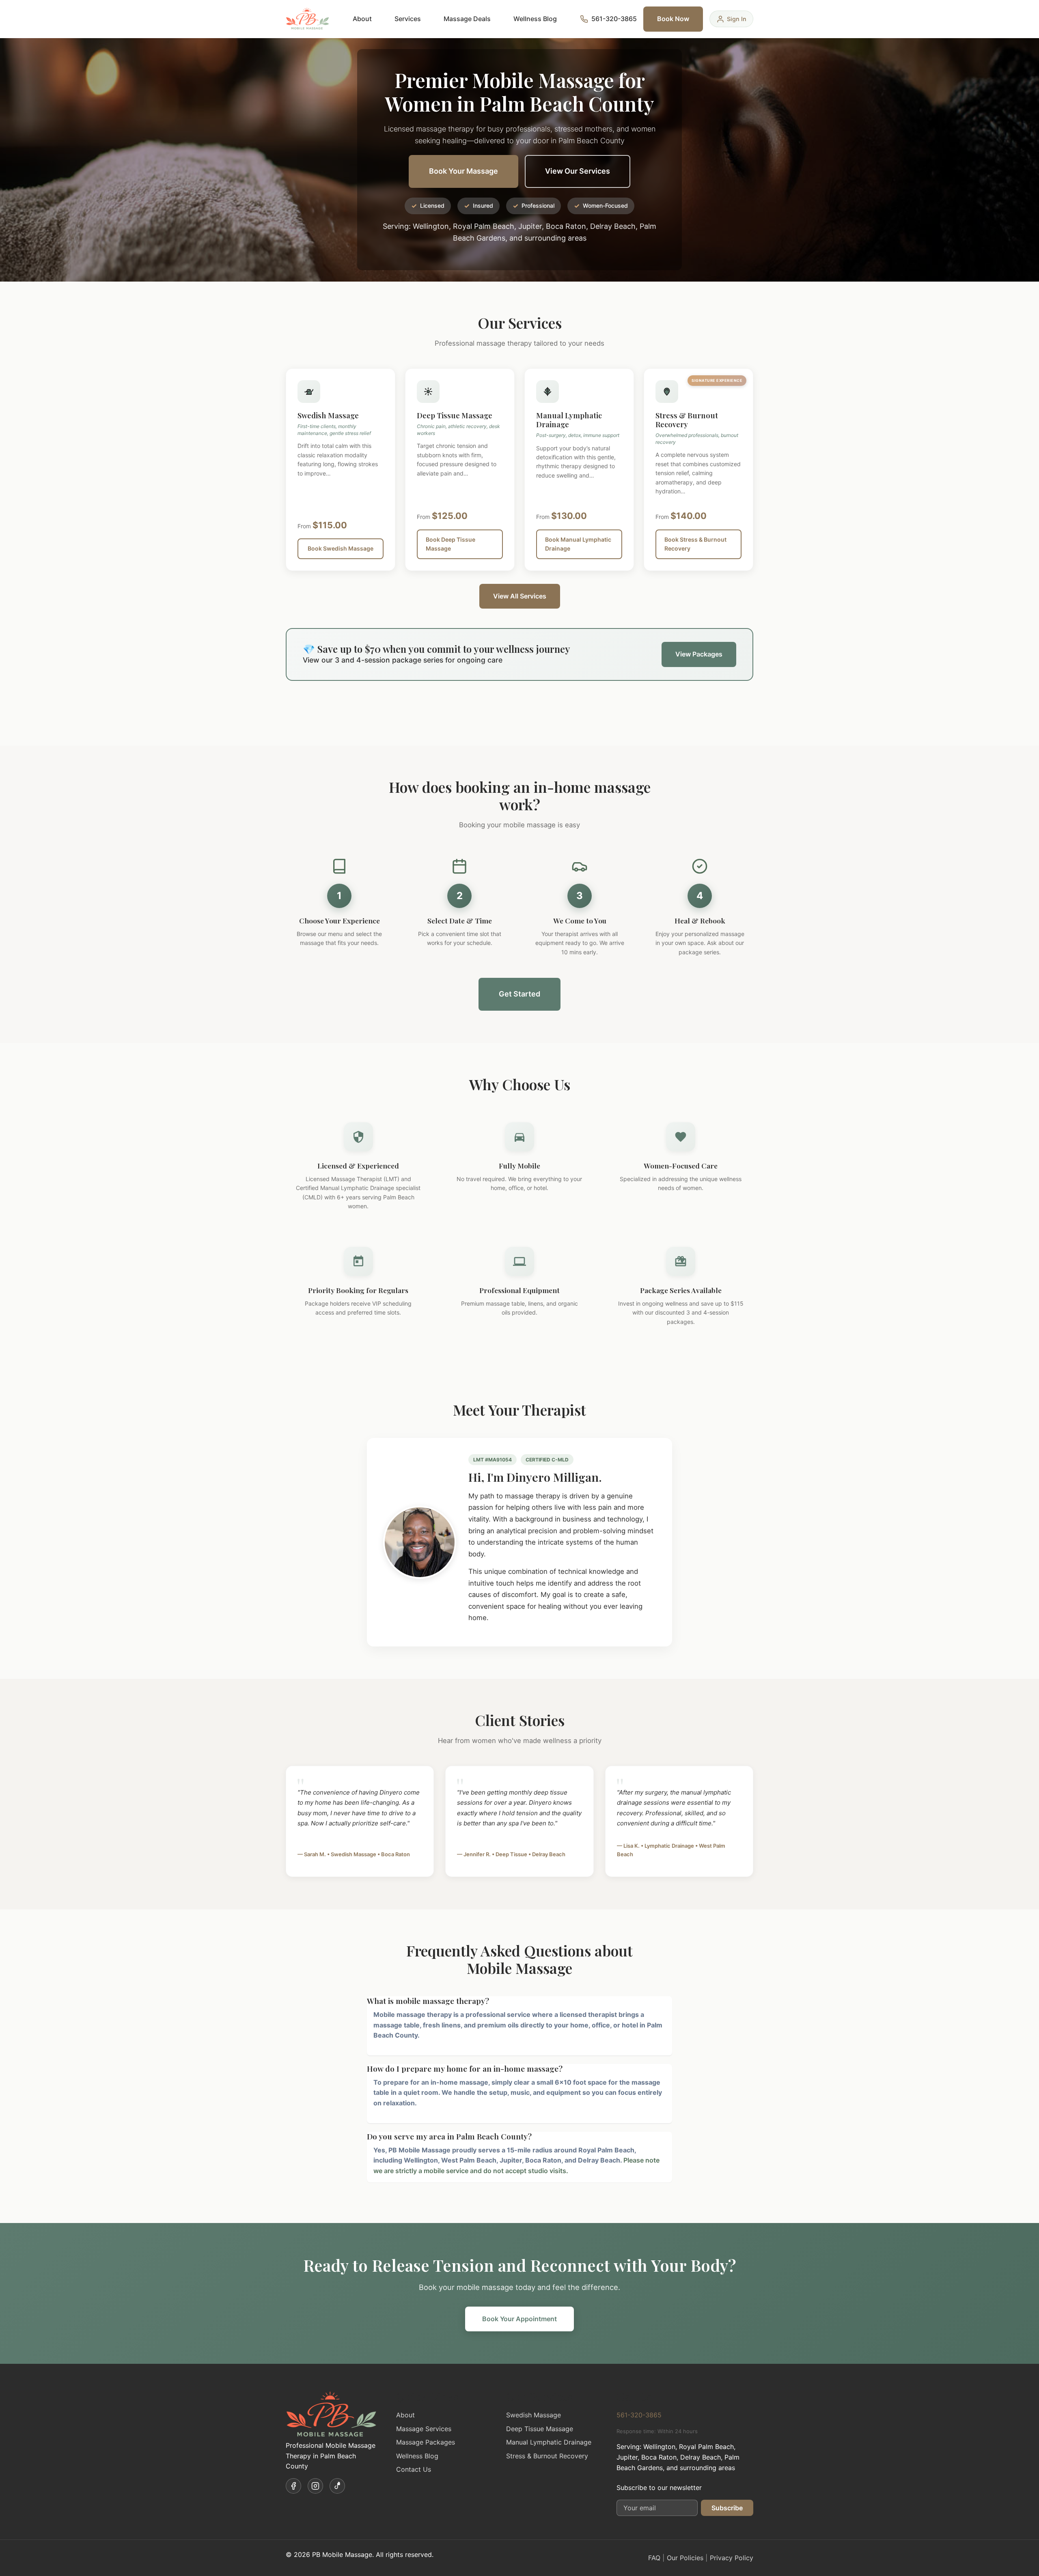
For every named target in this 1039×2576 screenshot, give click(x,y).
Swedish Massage (534, 2415)
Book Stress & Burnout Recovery (695, 544)
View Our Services (578, 171)
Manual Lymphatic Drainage (549, 2442)
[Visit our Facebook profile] (293, 2486)
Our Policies (685, 2558)
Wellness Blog (535, 19)
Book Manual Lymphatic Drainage (578, 544)
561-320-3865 (639, 2415)
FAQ (654, 2558)
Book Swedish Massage (341, 548)
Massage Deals (467, 19)
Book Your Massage (463, 171)
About (362, 19)
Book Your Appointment (519, 2319)
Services (408, 19)
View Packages (699, 654)
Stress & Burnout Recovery (547, 2456)
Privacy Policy (732, 2558)
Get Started (519, 994)
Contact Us (414, 2469)
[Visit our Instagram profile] (315, 2486)
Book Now (673, 19)
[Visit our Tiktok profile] (337, 2486)
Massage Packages (426, 2442)
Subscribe (727, 2508)
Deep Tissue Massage (540, 2429)
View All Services (520, 596)
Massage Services (424, 2429)
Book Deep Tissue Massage (451, 544)
